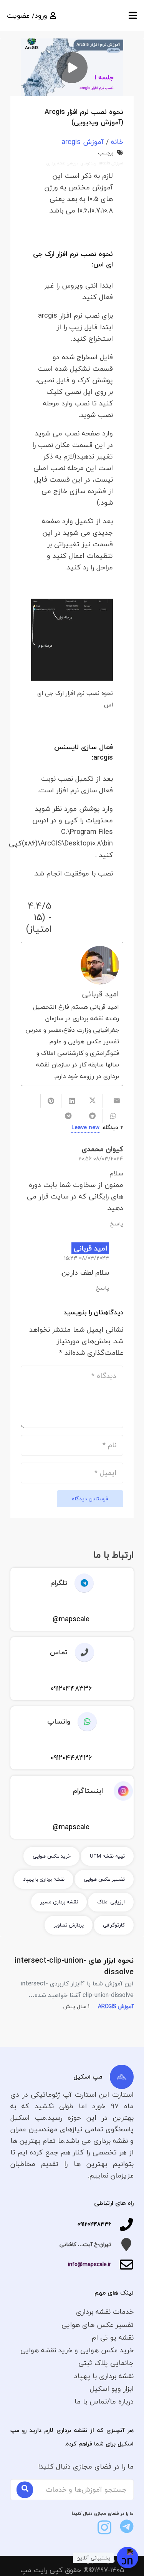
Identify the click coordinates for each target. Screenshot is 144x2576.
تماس (59, 1652)
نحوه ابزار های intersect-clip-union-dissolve (74, 1966)
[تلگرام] (80, 1583)
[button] (133, 15)
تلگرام (59, 1583)
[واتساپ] (84, 1722)
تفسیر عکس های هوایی (98, 2325)
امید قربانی (101, 994)
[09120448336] (122, 2224)
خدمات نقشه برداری (105, 2312)
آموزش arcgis (83, 142)
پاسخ (117, 1224)
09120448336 (94, 2224)
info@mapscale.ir (89, 2264)
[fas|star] (127, 2526)
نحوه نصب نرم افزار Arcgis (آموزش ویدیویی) (84, 117)
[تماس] (81, 1652)
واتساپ (59, 1722)
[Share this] (92, 1101)
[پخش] (72, 67)
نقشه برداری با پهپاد (104, 2376)
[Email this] (113, 1101)
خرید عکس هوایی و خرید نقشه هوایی (77, 2350)
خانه (117, 142)
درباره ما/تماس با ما (104, 2401)
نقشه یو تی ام (113, 2337)
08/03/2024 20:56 (101, 1159)
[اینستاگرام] (118, 1791)
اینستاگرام (88, 1791)
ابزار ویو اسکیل (112, 2389)
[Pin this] (51, 1101)
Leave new (85, 1127)
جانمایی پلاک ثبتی (106, 2363)
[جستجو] (25, 2490)
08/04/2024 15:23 (87, 1258)
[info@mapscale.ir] (122, 2265)
